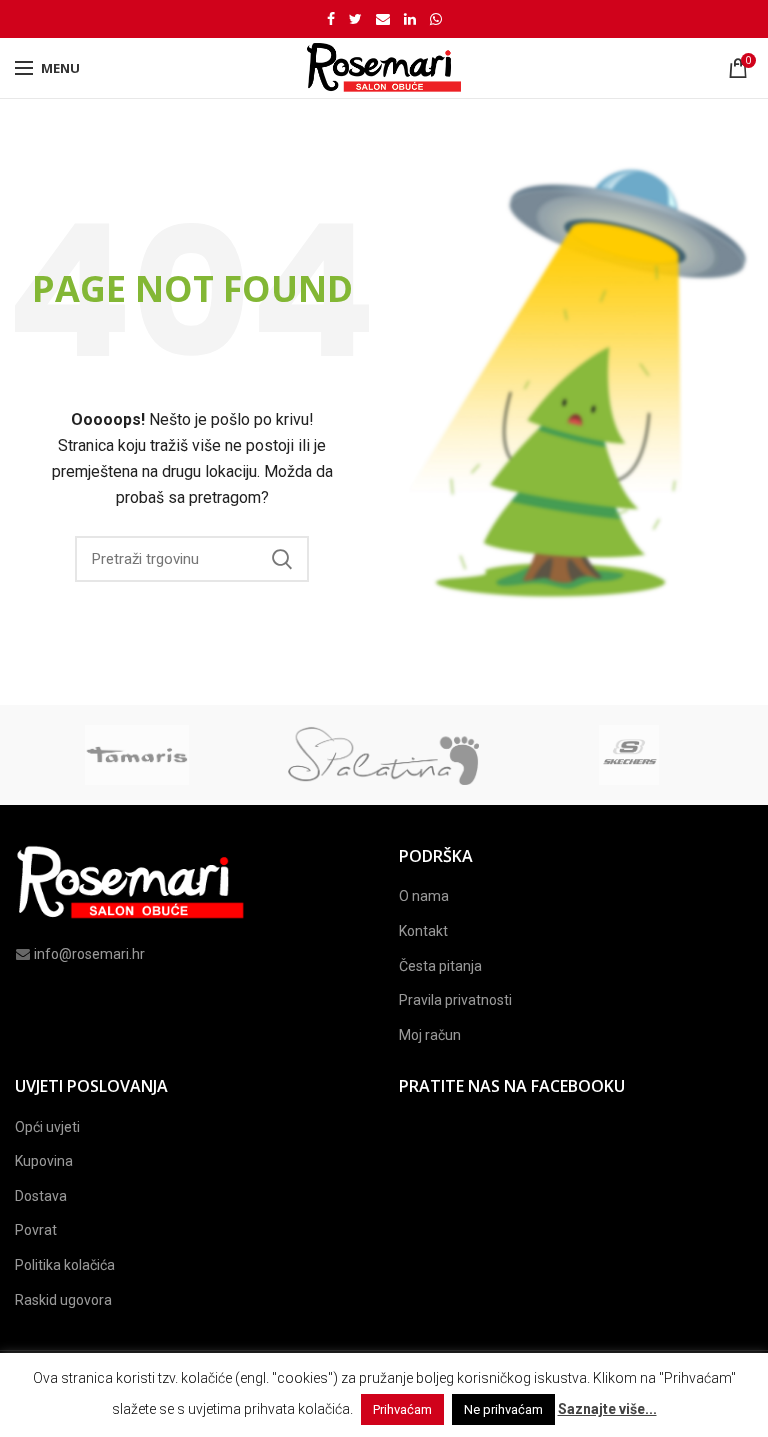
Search (282, 559)
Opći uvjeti (47, 1127)
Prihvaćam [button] (402, 1409)
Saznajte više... (607, 1409)
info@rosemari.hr (89, 954)
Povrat (36, 1230)
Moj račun (430, 1035)
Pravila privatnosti (455, 1000)
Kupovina (44, 1161)
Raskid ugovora (63, 1300)
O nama (424, 896)
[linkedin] (410, 19)
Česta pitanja (440, 966)
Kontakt (423, 931)
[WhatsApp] (436, 19)
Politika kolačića (65, 1265)
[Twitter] (355, 19)
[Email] (383, 19)
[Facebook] (331, 19)
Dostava (41, 1196)
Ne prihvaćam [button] (503, 1409)
